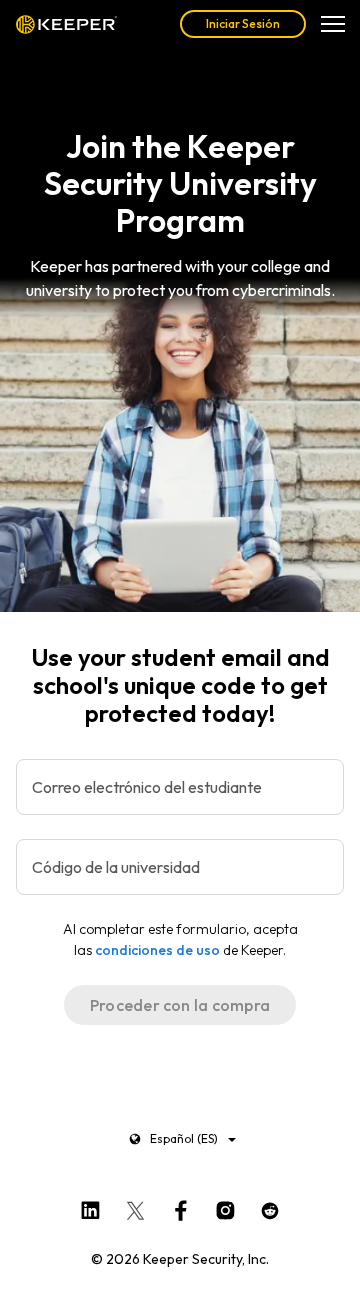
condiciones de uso (157, 950)
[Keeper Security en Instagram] (225, 1206)
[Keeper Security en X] (135, 1206)
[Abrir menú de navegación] (333, 24)
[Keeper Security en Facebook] (180, 1206)
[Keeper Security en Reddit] (270, 1206)
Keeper (66, 24)
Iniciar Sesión (243, 23)
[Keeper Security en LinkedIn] (90, 1206)
